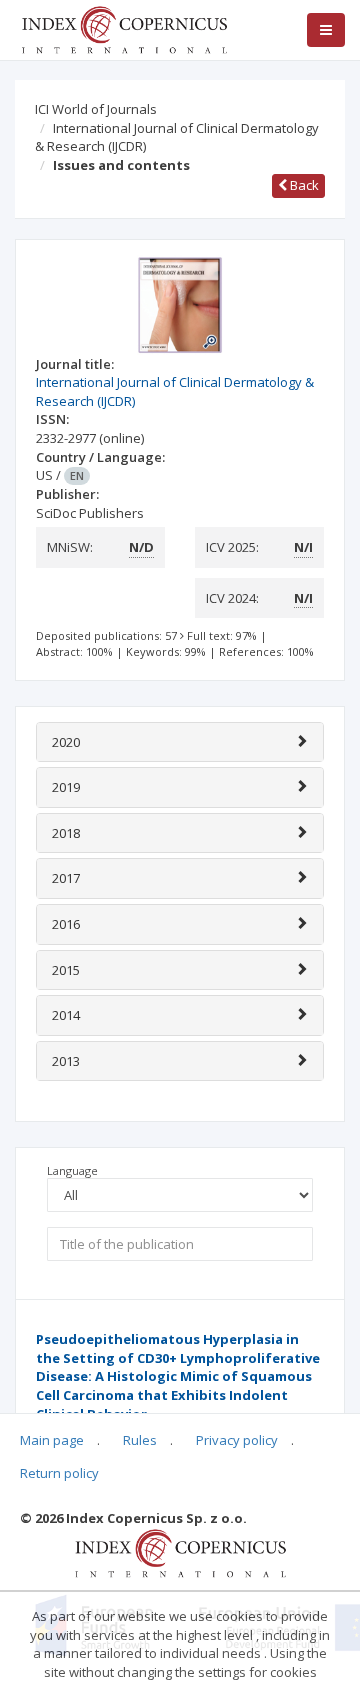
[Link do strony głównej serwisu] (124, 28)
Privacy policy (237, 1440)
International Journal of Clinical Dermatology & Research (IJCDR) (177, 137)
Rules (140, 1440)
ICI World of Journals (96, 109)
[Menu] (326, 30)
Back (303, 185)
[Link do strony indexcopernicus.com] (180, 1552)
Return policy (59, 1473)
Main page (52, 1440)
